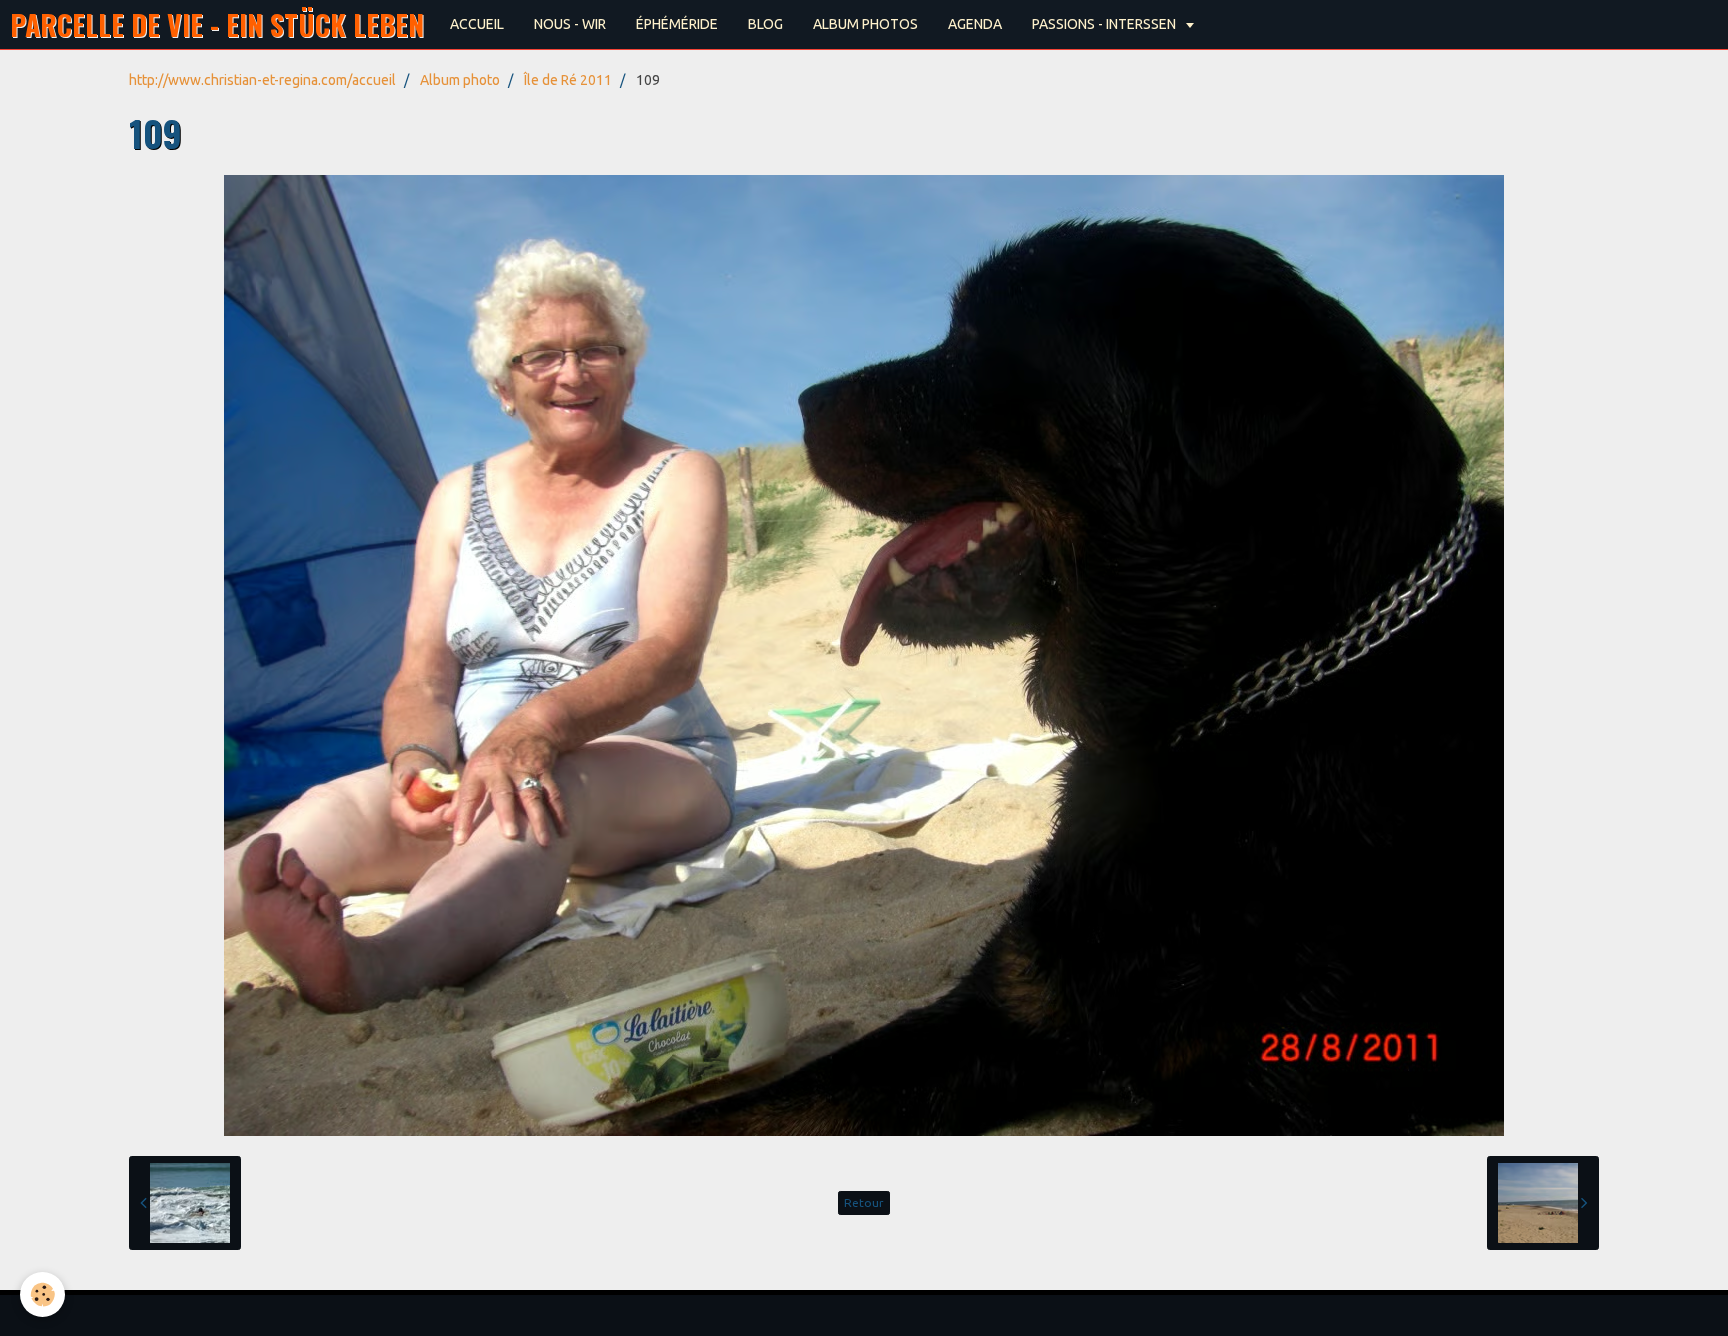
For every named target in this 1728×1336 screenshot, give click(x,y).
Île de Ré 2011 (568, 80)
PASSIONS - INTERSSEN (1105, 24)
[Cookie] (42, 1294)
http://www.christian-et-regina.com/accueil (262, 80)
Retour (864, 1202)
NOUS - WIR (570, 24)
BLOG (765, 24)
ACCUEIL (477, 24)
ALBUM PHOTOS (865, 24)
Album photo (460, 80)
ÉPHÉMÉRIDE (677, 24)
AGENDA (975, 24)
